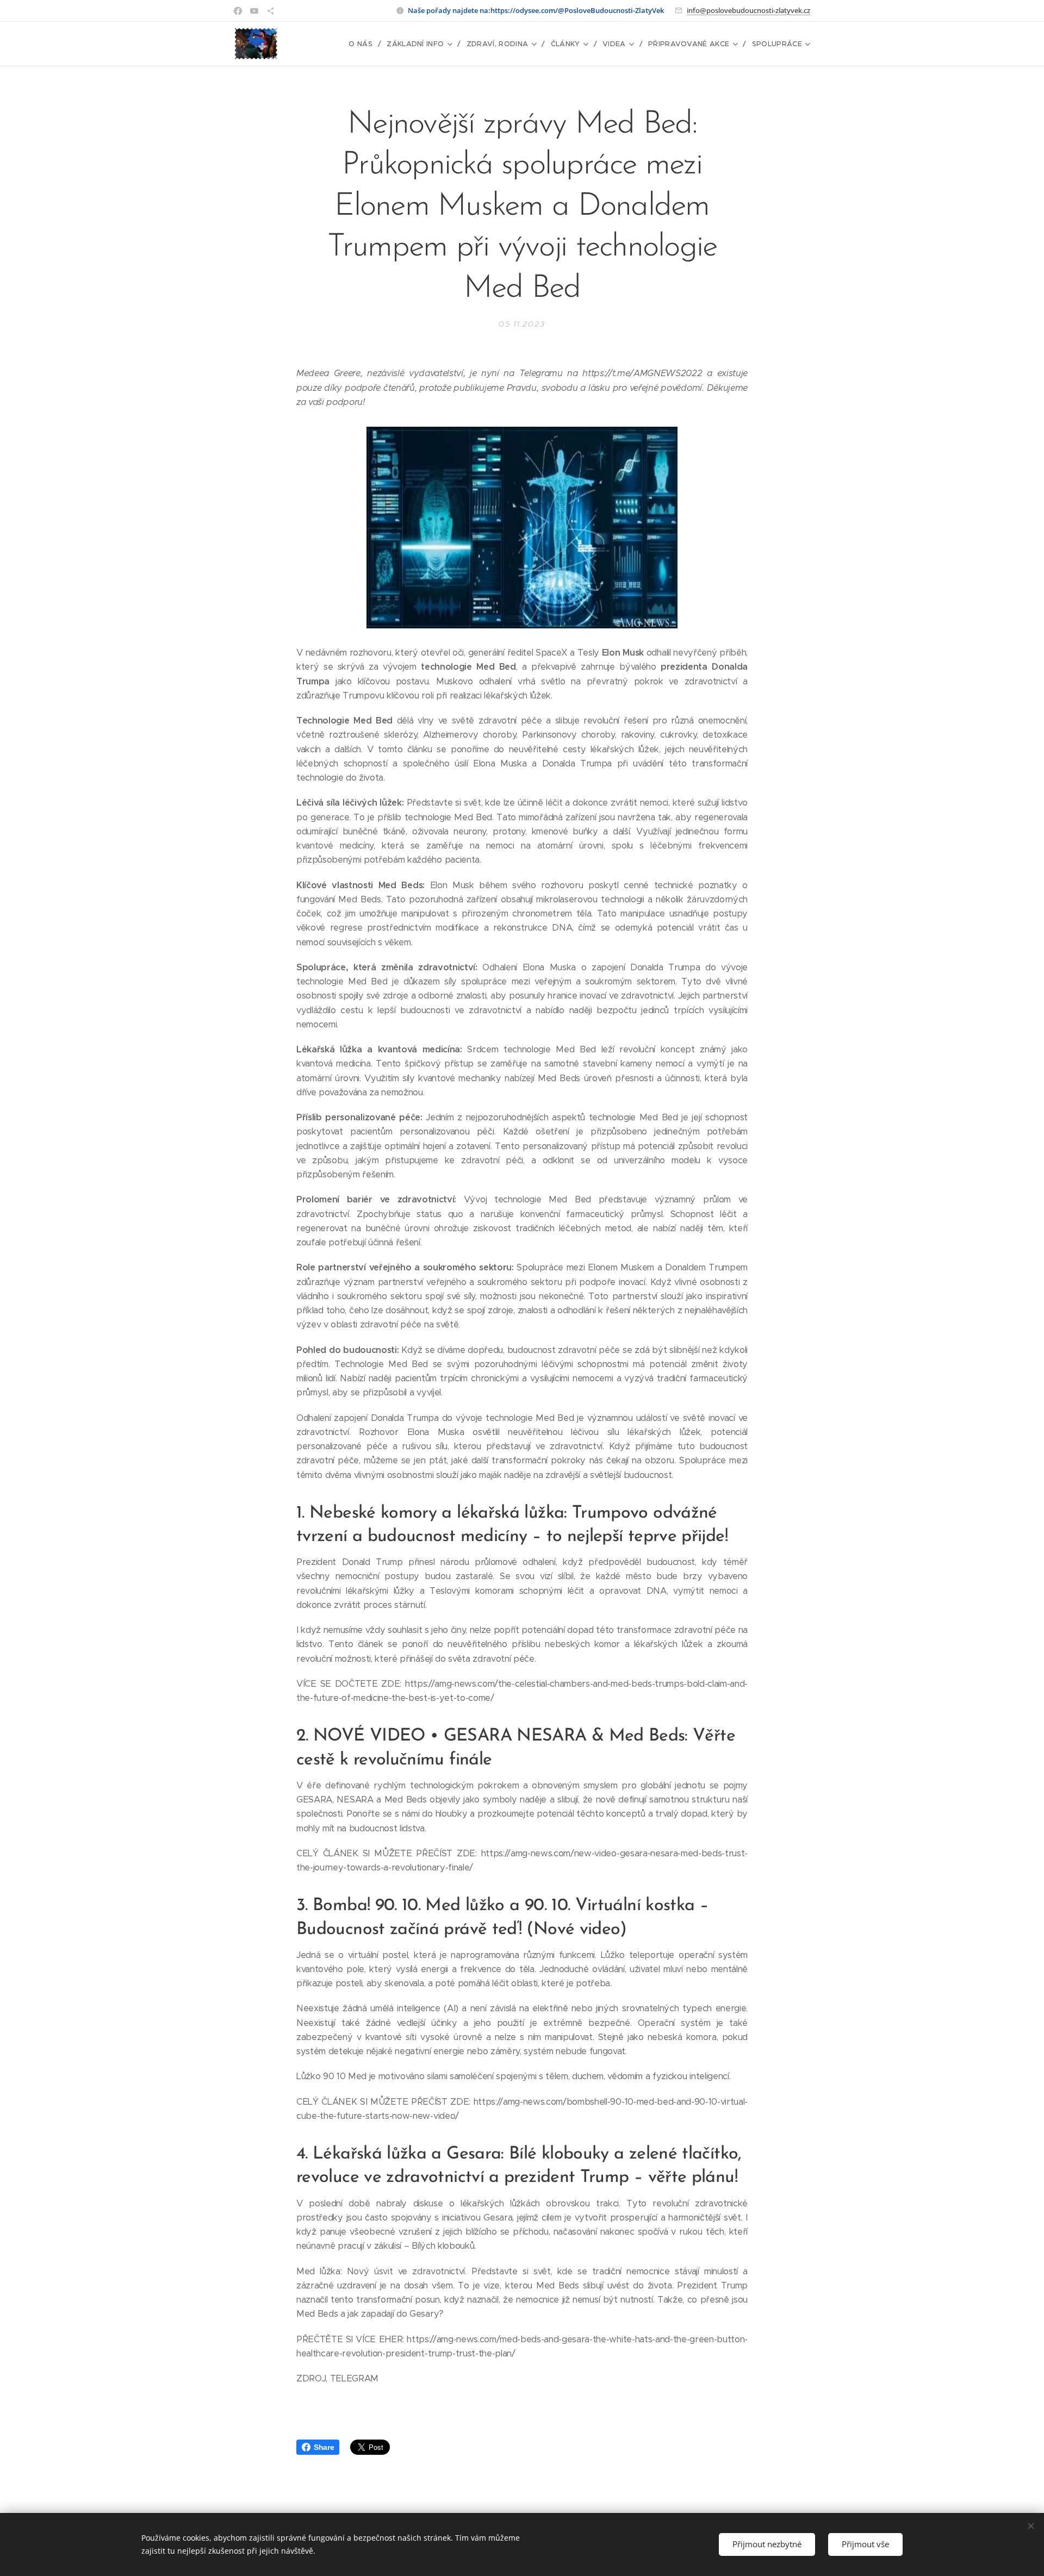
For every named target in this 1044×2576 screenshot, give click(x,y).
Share (324, 2447)
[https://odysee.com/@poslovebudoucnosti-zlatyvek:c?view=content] (271, 11)
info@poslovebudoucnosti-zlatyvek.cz (748, 10)
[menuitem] (363, 44)
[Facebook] (238, 11)
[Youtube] (254, 11)
